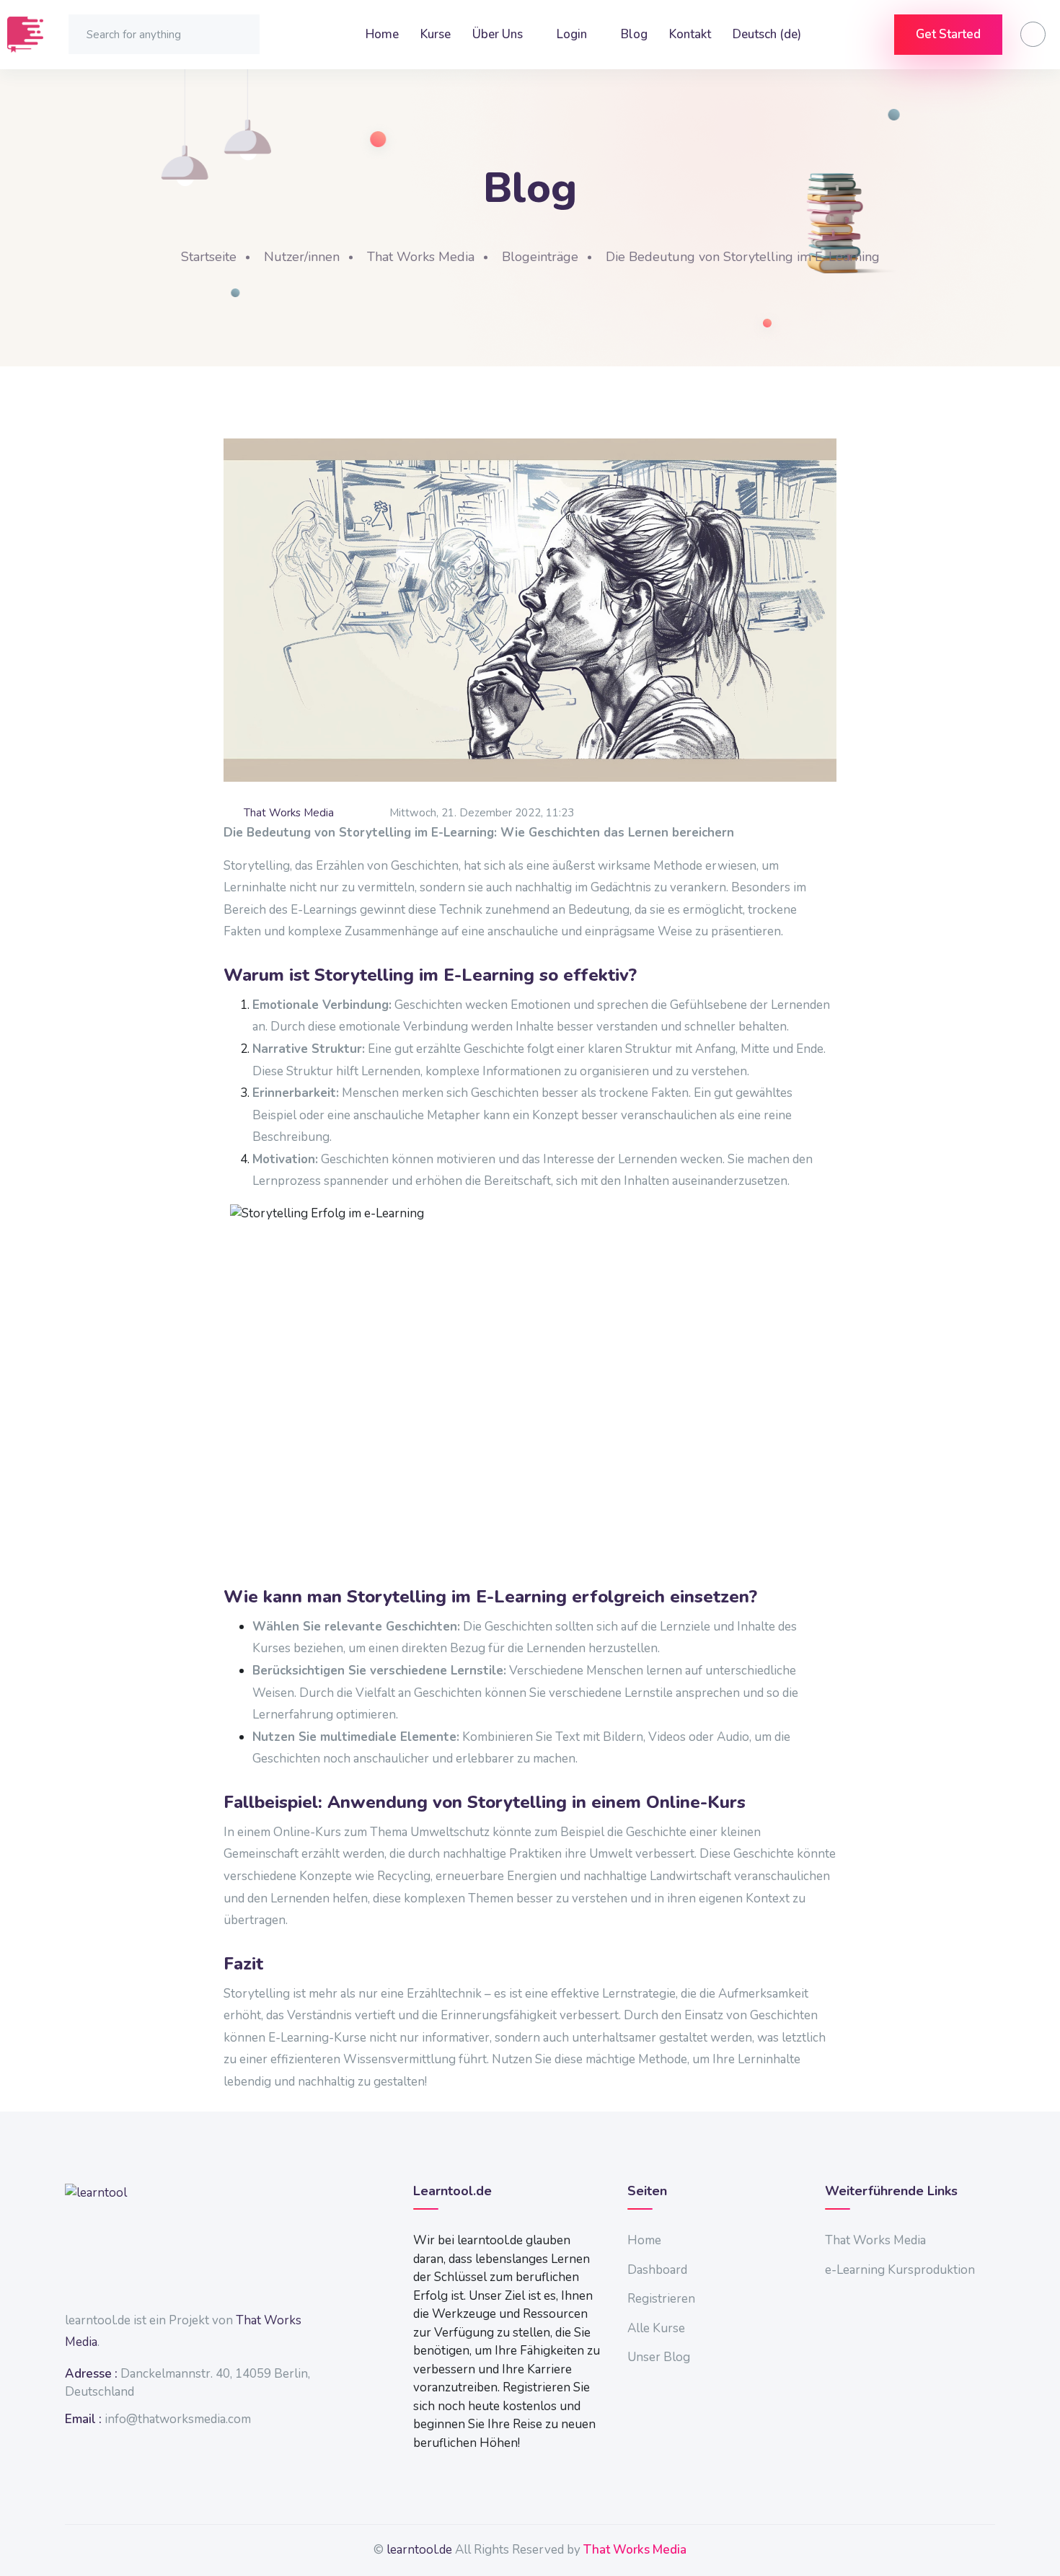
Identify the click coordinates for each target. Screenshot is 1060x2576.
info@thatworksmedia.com (178, 2419)
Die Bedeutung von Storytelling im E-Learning (743, 257)
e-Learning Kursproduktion (900, 2270)
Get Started (948, 34)
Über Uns (499, 34)
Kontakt (690, 34)
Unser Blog (659, 2357)
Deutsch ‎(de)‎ (768, 34)
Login (573, 34)
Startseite (209, 257)
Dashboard (657, 2270)
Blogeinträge (540, 257)
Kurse (436, 34)
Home (382, 34)
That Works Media (421, 257)
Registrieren (661, 2299)
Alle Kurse (656, 2328)
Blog (634, 34)
